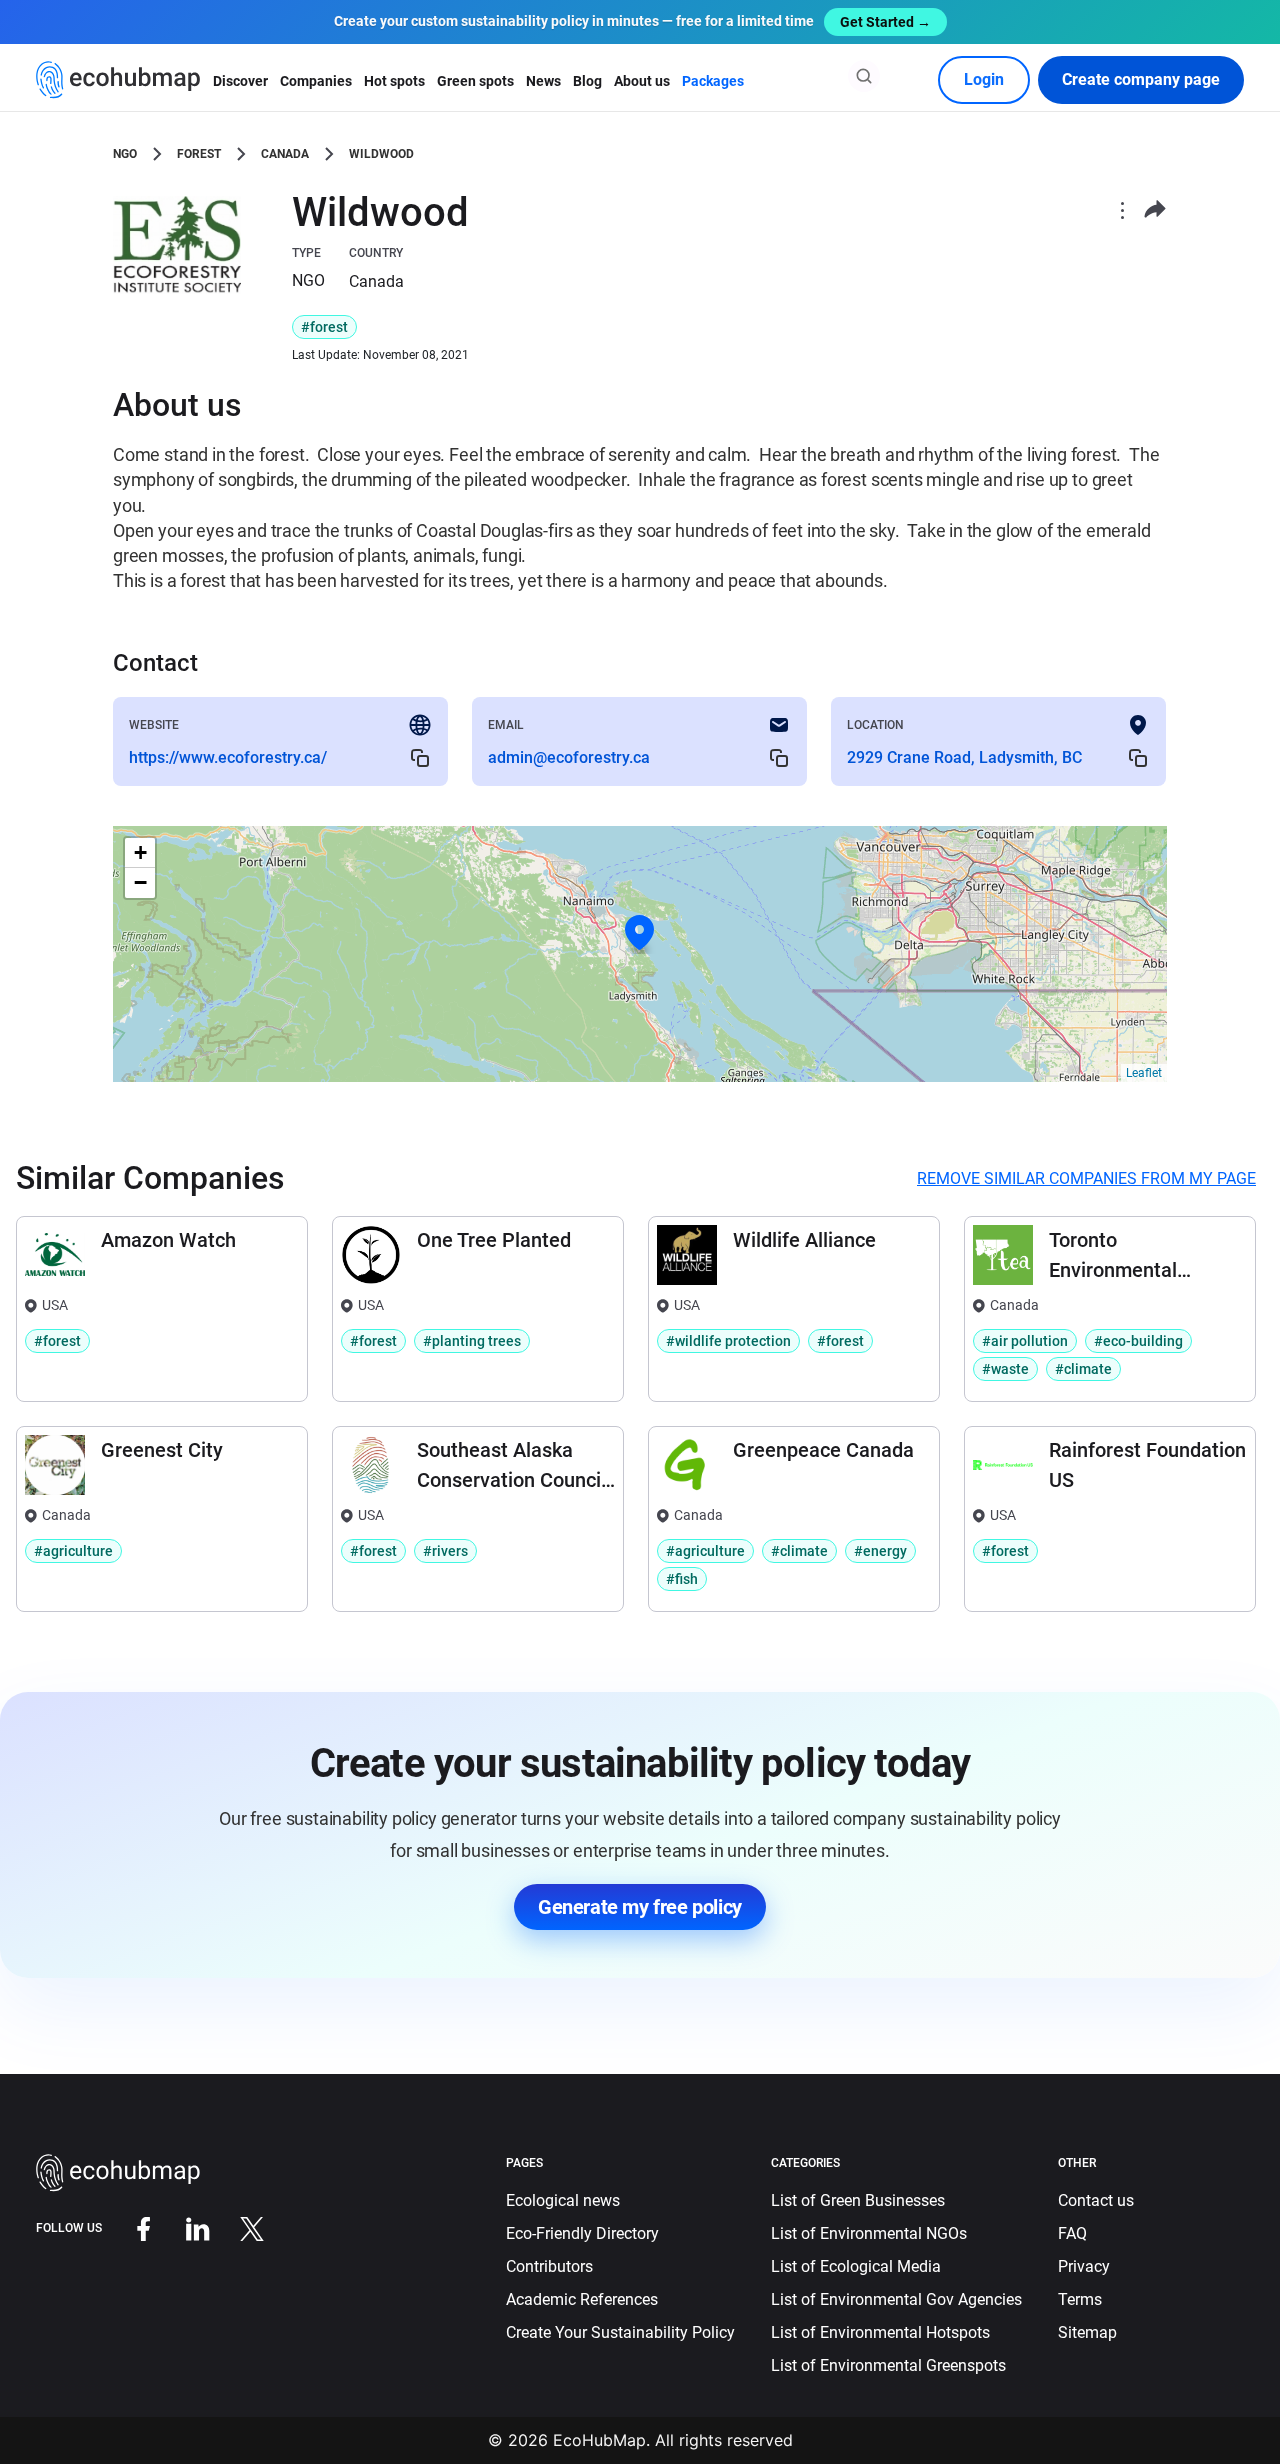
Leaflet (1144, 1073)
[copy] (420, 757)
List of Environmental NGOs (869, 2233)
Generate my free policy (640, 1907)
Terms (1080, 2299)
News (543, 81)
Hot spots (394, 81)
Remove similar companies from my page (1086, 1178)
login (984, 79)
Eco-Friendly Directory (582, 2233)
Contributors (549, 2266)
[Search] (864, 76)
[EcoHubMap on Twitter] (237, 2228)
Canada (285, 154)
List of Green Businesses (858, 2200)
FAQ (1072, 2233)
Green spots (475, 81)
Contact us (1096, 2200)
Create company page (1141, 79)
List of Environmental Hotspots (880, 2332)
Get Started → (885, 22)
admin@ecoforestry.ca (569, 757)
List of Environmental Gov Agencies (896, 2299)
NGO (125, 154)
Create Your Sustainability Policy (620, 2332)
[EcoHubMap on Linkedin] (183, 2228)
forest (199, 154)
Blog (587, 81)
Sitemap (1087, 2332)
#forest (324, 327)
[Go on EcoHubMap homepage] (118, 80)
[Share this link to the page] (1155, 209)
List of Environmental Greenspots (888, 2365)
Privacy (1084, 2266)
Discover (240, 81)
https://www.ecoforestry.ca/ (228, 757)
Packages (713, 81)
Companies (316, 81)
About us (642, 81)
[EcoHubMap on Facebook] (129, 2228)
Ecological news (563, 2200)
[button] (640, 933)
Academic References (582, 2299)
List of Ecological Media (856, 2266)
